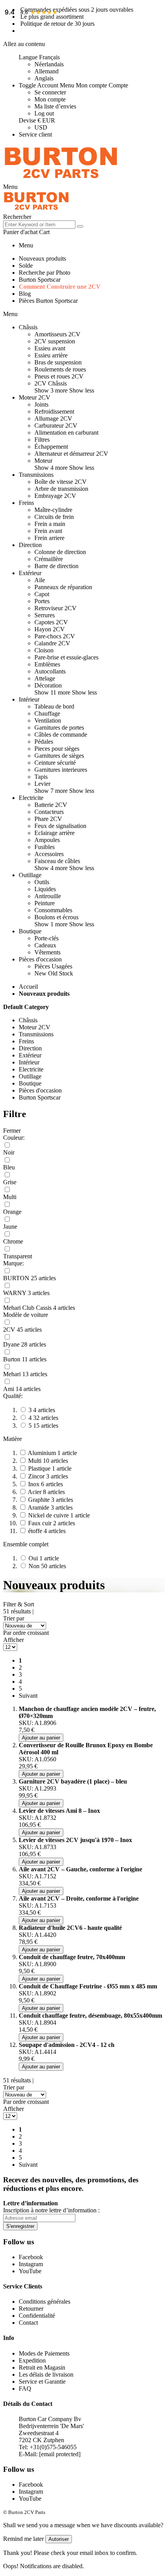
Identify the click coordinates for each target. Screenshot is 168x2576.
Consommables (53, 910)
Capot (42, 594)
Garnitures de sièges (59, 756)
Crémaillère (49, 559)
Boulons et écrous (56, 917)
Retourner (31, 2309)
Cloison (44, 650)
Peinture (45, 903)
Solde (26, 266)
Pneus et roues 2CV (59, 376)
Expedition (32, 2360)
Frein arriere (49, 538)
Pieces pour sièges (57, 749)
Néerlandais (49, 64)
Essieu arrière (51, 355)
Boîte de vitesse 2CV (61, 482)
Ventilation (48, 720)
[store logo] (61, 180)
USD (41, 127)
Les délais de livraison (46, 2374)
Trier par (14, 1618)
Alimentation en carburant (66, 433)
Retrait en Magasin (42, 2367)
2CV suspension (55, 341)
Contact (28, 2323)
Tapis (41, 777)
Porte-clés (46, 938)
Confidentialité (37, 2316)
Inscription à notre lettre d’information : (51, 2210)
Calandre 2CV (52, 643)
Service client (35, 134)
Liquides (45, 889)
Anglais (44, 78)
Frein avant (48, 531)
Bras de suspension (58, 362)
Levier (42, 784)
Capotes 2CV (51, 622)
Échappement (51, 447)
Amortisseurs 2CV (57, 334)
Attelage (45, 678)
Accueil (28, 987)
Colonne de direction (60, 552)
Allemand (46, 71)
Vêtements (47, 952)
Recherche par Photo (45, 273)
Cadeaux (45, 945)
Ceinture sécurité (55, 763)
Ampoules (47, 840)
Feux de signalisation (60, 826)
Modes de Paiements (44, 2353)
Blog (25, 294)
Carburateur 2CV (56, 425)
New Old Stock (54, 973)
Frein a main (50, 524)
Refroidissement (54, 411)
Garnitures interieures (61, 770)
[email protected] (60, 2454)
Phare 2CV (48, 819)
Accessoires (49, 854)
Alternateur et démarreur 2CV (71, 454)
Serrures (45, 615)
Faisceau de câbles (57, 861)
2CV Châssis (51, 383)
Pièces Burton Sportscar (48, 301)
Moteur (43, 461)
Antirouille (48, 896)
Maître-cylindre (53, 510)
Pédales (44, 742)
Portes (42, 601)
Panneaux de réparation (63, 587)
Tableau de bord (54, 706)
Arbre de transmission (61, 489)
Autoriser (59, 2539)
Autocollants (50, 671)
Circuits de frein (54, 517)
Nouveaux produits (42, 258)
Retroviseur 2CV (55, 608)
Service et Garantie (42, 2381)
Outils (42, 882)
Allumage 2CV (53, 418)
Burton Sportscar (40, 280)
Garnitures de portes (59, 727)
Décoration (48, 685)
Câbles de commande (61, 735)
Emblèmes (47, 664)
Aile (40, 580)
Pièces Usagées (53, 966)
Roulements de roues (60, 369)
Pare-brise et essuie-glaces (66, 657)
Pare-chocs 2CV (55, 636)
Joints (41, 404)
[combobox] (39, 225)
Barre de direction (56, 566)
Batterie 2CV (51, 805)
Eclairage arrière (55, 833)
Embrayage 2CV (55, 496)
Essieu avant (50, 348)
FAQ (25, 2389)
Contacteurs (49, 812)
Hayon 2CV (50, 629)
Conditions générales (45, 2302)
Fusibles (45, 847)
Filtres (42, 440)
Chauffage (47, 713)
